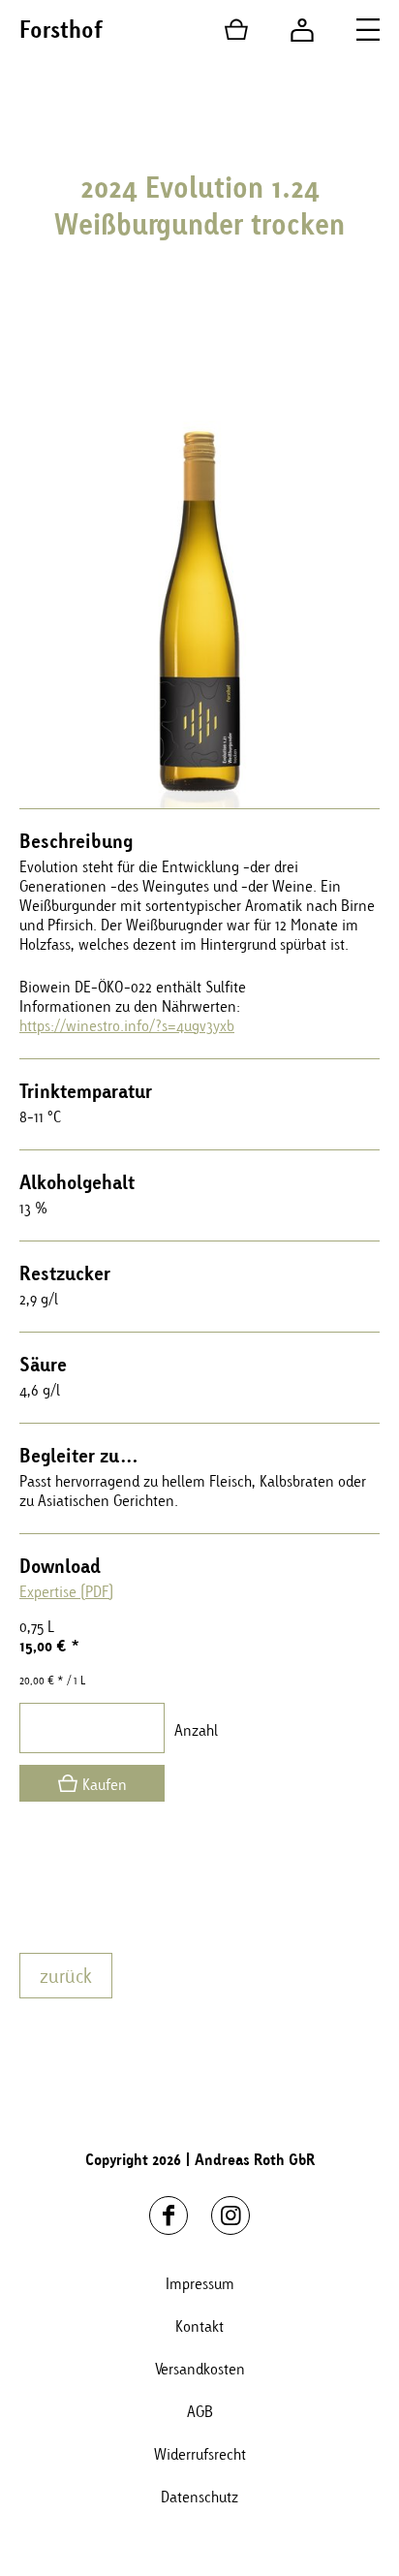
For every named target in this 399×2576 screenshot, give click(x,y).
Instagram (230, 2215)
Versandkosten (200, 2369)
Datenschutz (199, 2497)
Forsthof (61, 29)
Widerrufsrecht (200, 2454)
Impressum (200, 2283)
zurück (66, 1976)
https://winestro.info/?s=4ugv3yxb (127, 1025)
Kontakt (199, 2326)
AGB (200, 2411)
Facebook (169, 2215)
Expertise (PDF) (66, 1591)
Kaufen (105, 1784)
